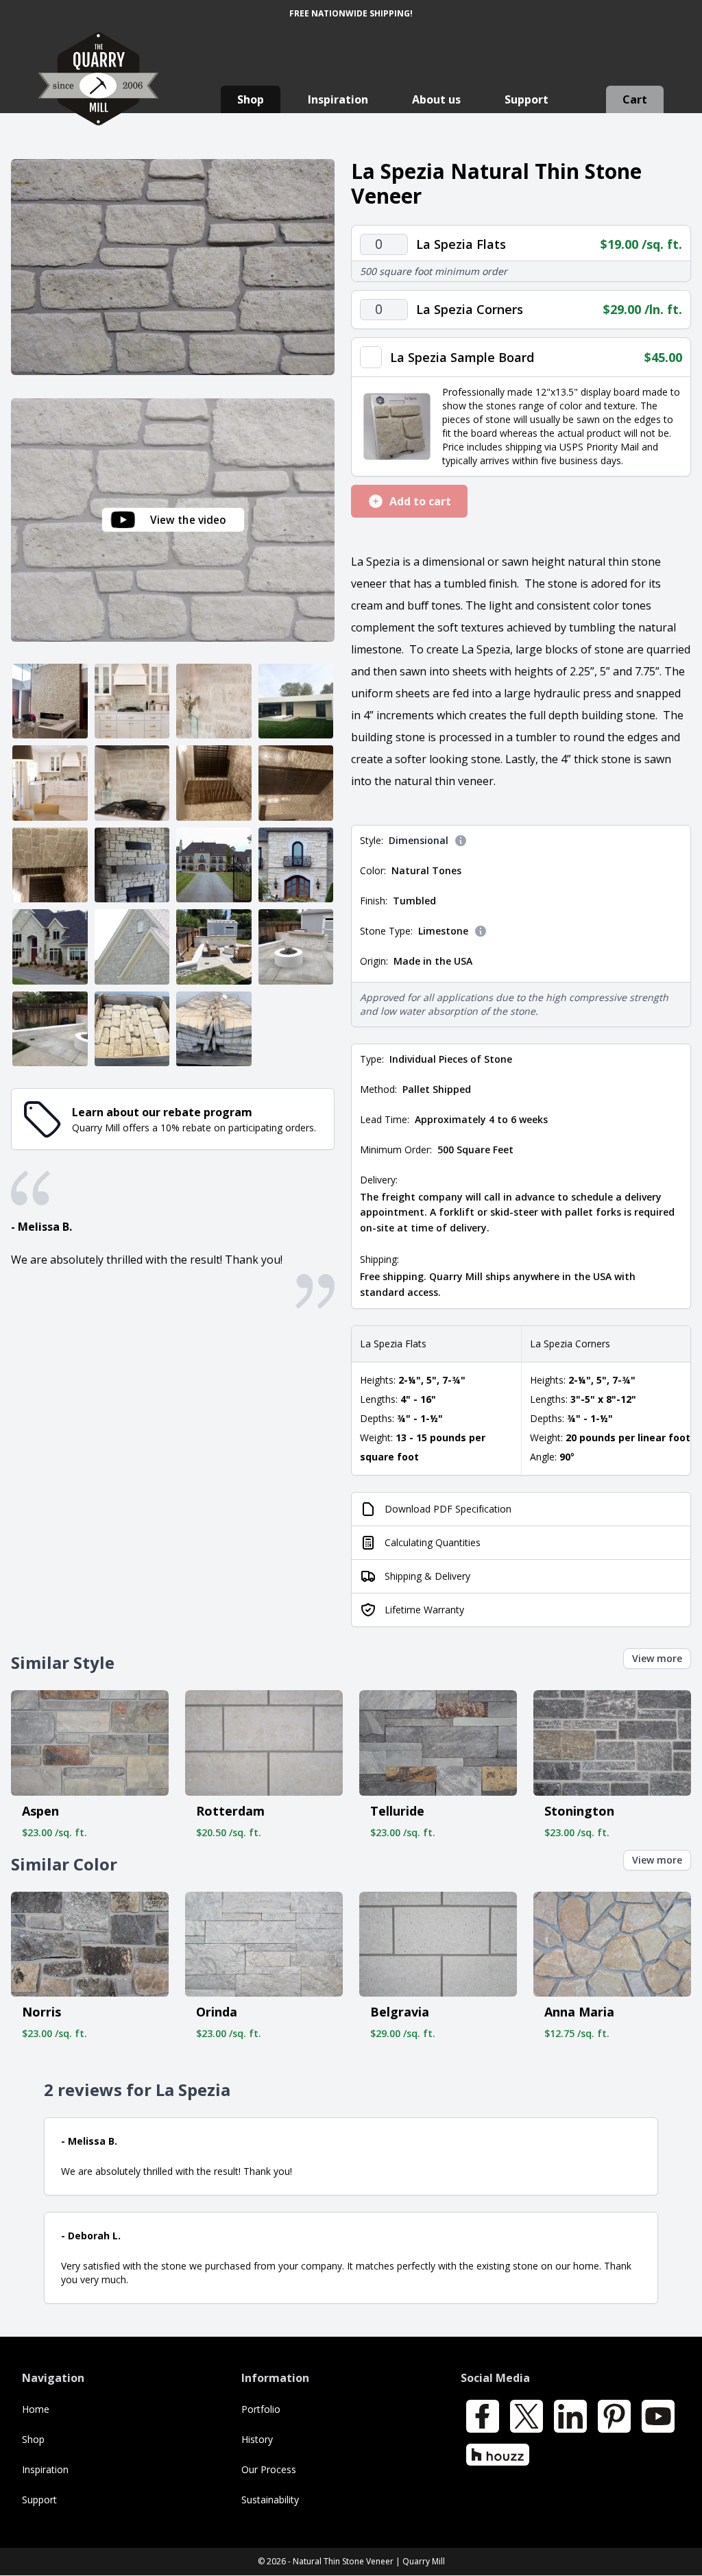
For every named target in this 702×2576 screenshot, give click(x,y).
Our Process (269, 2469)
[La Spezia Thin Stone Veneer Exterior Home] (296, 701)
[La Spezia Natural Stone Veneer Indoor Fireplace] (50, 701)
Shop (251, 99)
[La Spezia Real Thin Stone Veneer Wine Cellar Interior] (214, 783)
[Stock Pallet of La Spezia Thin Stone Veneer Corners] (214, 1029)
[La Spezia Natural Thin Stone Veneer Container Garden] (50, 1029)
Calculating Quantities (433, 1542)
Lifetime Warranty (424, 1610)
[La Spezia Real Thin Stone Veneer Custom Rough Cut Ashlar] (132, 947)
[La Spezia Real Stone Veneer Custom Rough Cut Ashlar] (50, 947)
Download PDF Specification (448, 1509)
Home (36, 2409)
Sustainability (270, 2500)
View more (657, 1658)
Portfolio (261, 2409)
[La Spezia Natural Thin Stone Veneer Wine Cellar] (296, 783)
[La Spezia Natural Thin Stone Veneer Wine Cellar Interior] (50, 865)
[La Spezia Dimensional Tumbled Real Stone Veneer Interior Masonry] (214, 701)
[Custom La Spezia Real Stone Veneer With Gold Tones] (296, 865)
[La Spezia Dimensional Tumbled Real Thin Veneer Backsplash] (132, 783)
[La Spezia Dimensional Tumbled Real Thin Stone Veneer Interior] (132, 701)
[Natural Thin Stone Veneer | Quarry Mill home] (98, 92)
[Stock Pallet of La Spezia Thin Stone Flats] (132, 1029)
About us (436, 99)
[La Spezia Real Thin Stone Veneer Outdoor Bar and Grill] (296, 947)
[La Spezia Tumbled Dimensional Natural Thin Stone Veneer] (173, 267)
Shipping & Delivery (427, 1576)
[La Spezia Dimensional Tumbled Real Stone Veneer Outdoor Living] (214, 947)
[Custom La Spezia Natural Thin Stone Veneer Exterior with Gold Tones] (214, 865)
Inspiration (338, 99)
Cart (635, 99)
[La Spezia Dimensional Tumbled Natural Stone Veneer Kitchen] (50, 783)
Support (526, 99)
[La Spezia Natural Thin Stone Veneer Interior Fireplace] (132, 865)
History (257, 2439)
